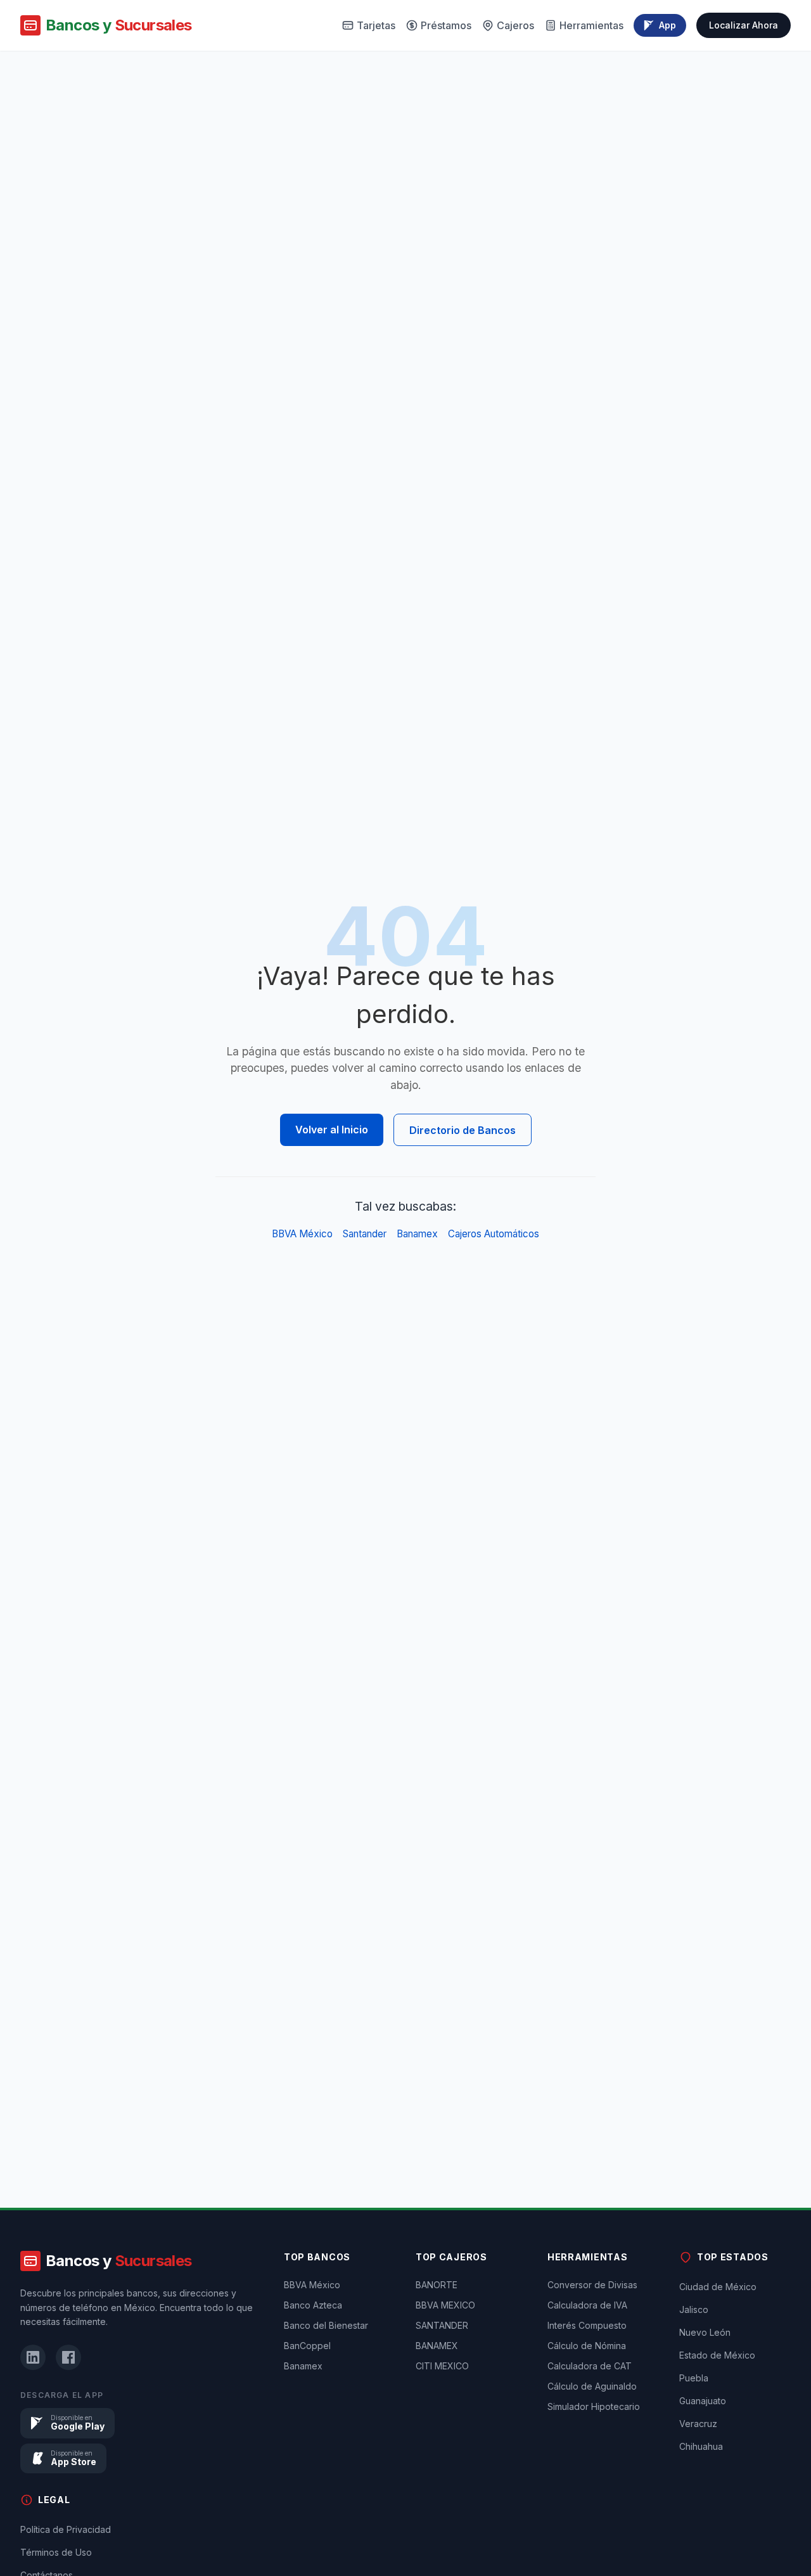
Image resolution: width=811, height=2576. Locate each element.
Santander (365, 1234)
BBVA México (302, 1234)
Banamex (417, 1234)
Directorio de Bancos (463, 1130)
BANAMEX (437, 2346)
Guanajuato (703, 2401)
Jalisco (694, 2309)
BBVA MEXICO (445, 2305)
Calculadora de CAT (590, 2366)
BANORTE (437, 2285)
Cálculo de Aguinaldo (592, 2386)
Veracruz (698, 2424)
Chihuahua (701, 2446)
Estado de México (717, 2355)
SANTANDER (442, 2325)
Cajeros (515, 25)
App (667, 25)
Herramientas (591, 25)
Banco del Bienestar (326, 2325)
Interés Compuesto (587, 2325)
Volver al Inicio (332, 1130)
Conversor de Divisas (592, 2285)
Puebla (694, 2378)
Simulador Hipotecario (594, 2406)
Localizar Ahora (744, 25)
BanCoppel (307, 2346)
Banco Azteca (313, 2305)
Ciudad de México (718, 2287)
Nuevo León (705, 2332)
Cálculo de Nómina (587, 2346)
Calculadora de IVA (587, 2305)
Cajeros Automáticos (494, 1234)
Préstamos (446, 25)
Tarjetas (376, 25)
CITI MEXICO (442, 2366)
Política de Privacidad (66, 2529)
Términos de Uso (56, 2552)
